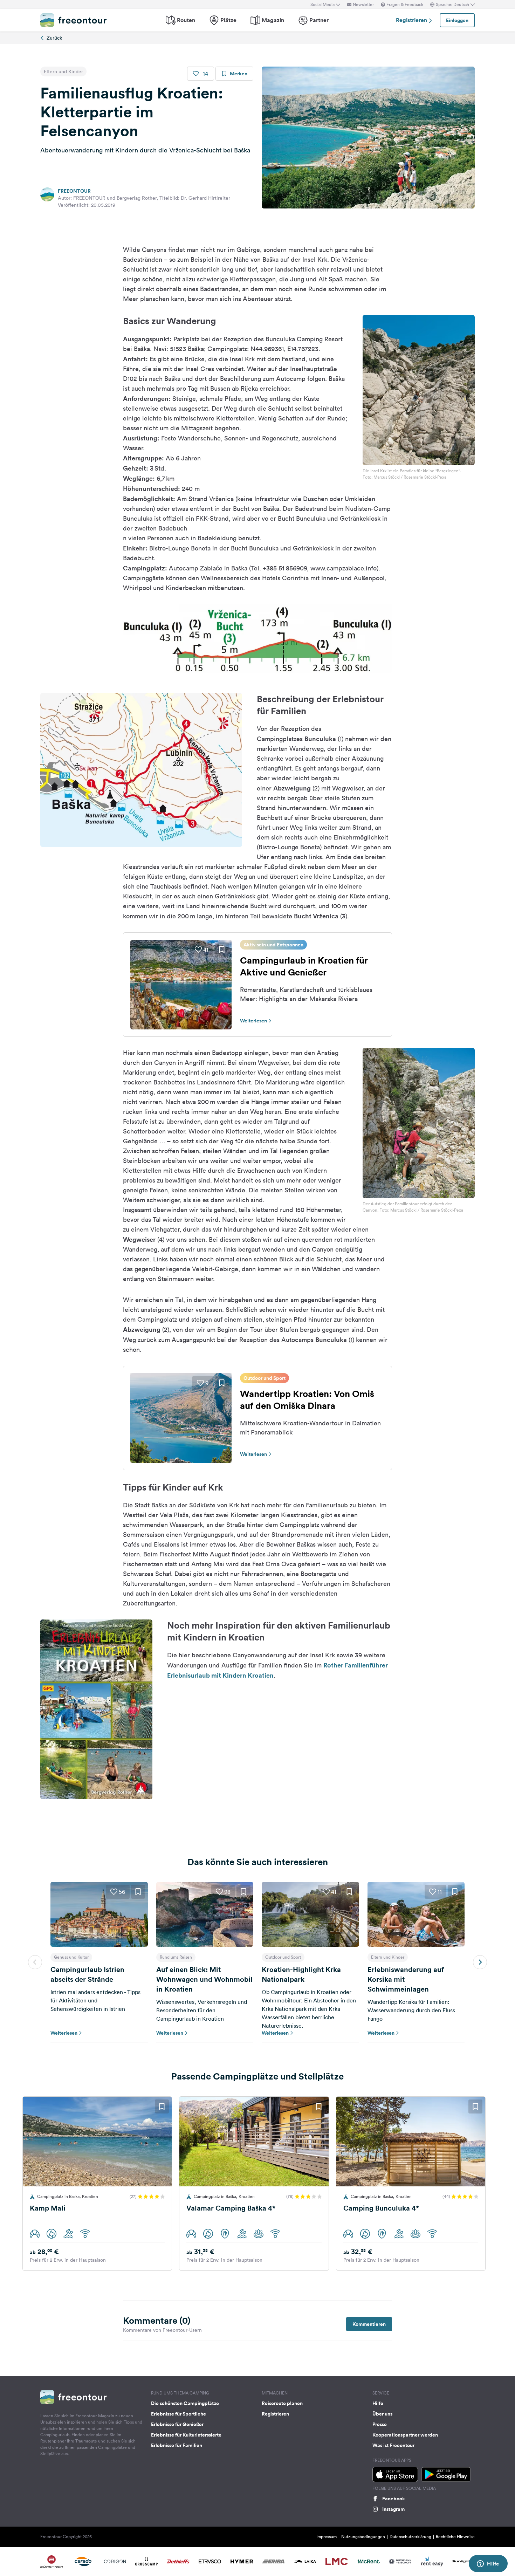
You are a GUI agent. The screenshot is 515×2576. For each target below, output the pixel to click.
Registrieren (412, 20)
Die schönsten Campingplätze (185, 2403)
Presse (380, 2424)
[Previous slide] (35, 1962)
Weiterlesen (253, 1021)
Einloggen (457, 20)
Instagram (393, 2509)
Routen (186, 20)
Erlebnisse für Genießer (177, 2424)
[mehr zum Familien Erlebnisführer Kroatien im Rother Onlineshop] (96, 1709)
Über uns (382, 2414)
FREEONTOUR (74, 191)
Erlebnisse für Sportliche (178, 2414)
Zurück (54, 38)
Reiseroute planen (282, 2403)
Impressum (327, 2537)
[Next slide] (480, 1962)
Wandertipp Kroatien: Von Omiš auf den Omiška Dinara (307, 1400)
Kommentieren (369, 2324)
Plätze (228, 20)
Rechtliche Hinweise (455, 2537)
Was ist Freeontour (393, 2445)
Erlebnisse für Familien (177, 2445)
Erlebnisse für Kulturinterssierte (186, 2435)
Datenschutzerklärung (410, 2537)
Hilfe (378, 2403)
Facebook (394, 2499)
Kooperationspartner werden (405, 2435)
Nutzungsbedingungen (363, 2537)
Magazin (273, 20)
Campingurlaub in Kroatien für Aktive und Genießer (304, 966)
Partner (319, 20)
